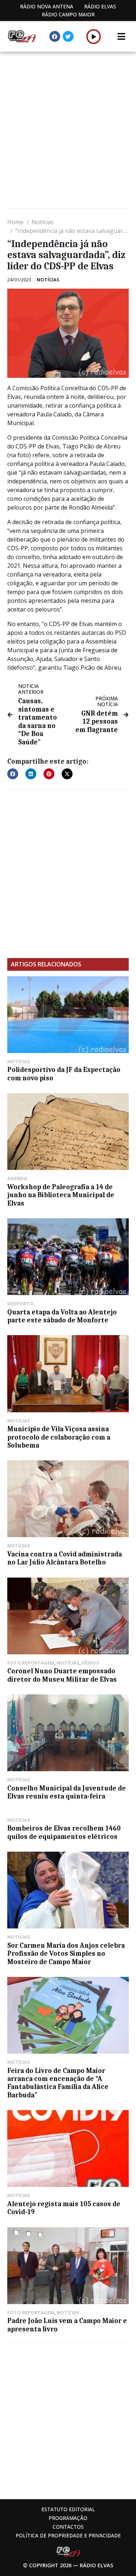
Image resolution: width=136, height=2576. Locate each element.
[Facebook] (55, 36)
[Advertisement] (68, 131)
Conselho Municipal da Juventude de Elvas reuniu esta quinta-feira (67, 1792)
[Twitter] (68, 36)
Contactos (68, 2527)
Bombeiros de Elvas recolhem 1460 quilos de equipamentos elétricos (64, 1832)
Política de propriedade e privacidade (68, 2535)
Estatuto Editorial (68, 2509)
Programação (68, 2518)
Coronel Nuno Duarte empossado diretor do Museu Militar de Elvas (62, 1675)
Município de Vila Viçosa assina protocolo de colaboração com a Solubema (59, 1437)
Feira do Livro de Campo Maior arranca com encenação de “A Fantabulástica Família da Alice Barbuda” (58, 2083)
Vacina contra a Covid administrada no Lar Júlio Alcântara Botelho (65, 1558)
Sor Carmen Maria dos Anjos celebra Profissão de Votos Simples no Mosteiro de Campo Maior (66, 1954)
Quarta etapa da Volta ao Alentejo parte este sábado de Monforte (62, 1316)
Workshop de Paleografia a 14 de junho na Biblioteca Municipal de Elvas (61, 1195)
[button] (94, 36)
